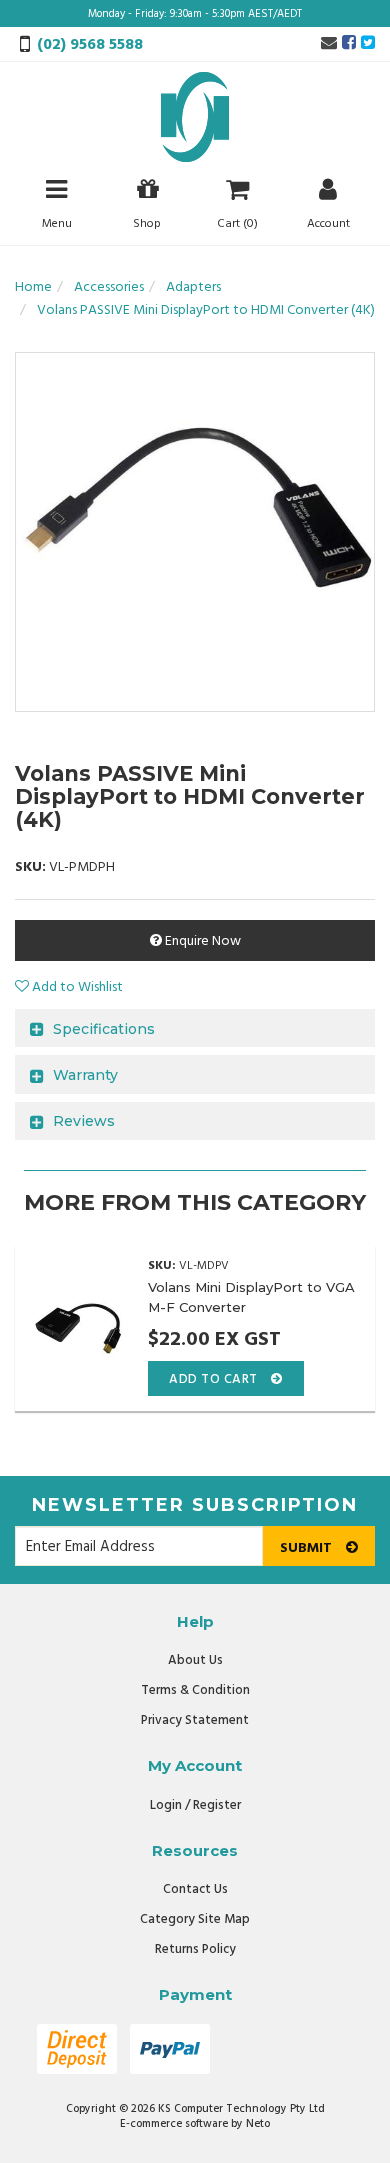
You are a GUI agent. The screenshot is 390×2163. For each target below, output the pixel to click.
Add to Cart (215, 1379)
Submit (308, 1548)
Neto (258, 2124)
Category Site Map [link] (195, 1919)
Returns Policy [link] (195, 1949)
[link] (349, 44)
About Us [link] (195, 1660)
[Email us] (329, 44)
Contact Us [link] (195, 1889)
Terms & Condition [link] (195, 1690)
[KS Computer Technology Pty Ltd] (195, 117)
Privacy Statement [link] (195, 1720)
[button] (69, 987)
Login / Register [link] (195, 1805)
